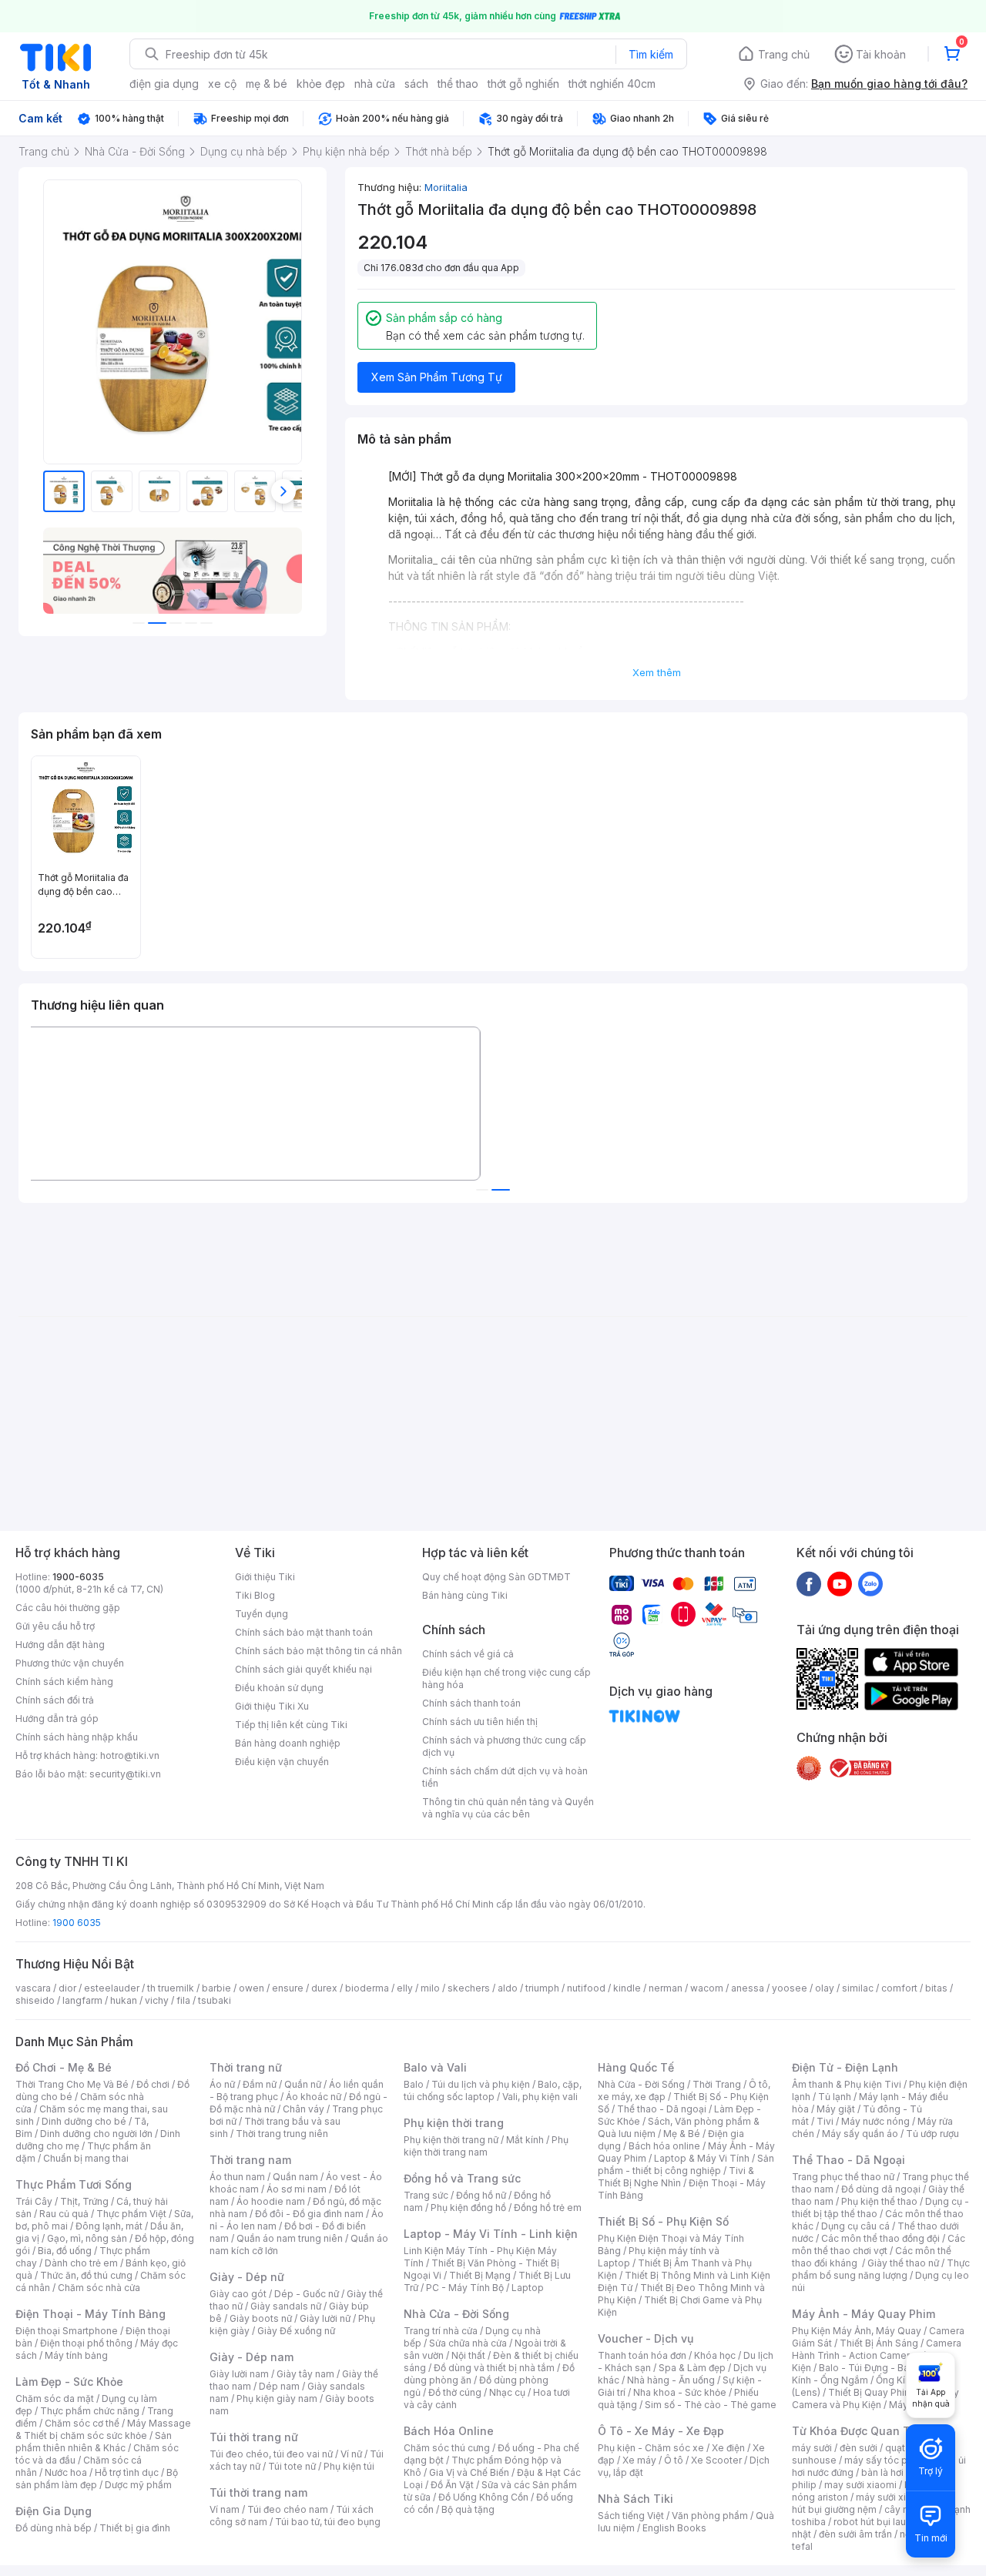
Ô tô (674, 2460)
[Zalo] (870, 1583)
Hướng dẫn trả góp (57, 1718)
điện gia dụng (164, 84)
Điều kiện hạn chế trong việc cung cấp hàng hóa (506, 1678)
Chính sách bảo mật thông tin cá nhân (319, 1651)
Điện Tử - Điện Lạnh (845, 2067)
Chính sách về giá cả (468, 1654)
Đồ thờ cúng (455, 2392)
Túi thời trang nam (258, 2492)
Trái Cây (34, 2201)
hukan (124, 2000)
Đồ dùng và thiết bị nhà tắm (494, 2368)
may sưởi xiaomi (860, 2485)
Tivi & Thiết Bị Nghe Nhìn (676, 2177)
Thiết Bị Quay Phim (870, 2392)
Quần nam (295, 2177)
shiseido (35, 2000)
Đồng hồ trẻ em (548, 2208)
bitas (936, 1988)
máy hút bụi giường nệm (874, 2503)
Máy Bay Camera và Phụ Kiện (875, 2398)
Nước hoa (66, 2472)
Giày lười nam (239, 2374)
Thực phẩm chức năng (90, 2411)
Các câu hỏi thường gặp (68, 1608)
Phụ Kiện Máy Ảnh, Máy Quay (857, 2331)
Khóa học (715, 2355)
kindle (627, 1988)
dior (67, 1988)
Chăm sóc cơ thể (82, 2423)
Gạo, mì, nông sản (87, 2238)
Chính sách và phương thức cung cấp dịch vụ (504, 1746)
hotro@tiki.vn (130, 1755)
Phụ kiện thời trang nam (486, 2146)
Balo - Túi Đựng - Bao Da (874, 2368)
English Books (674, 2528)
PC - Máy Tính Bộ (465, 2288)
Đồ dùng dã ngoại (881, 2189)
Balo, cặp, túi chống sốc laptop (493, 2090)
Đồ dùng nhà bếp (54, 2528)
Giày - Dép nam (252, 2357)
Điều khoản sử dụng (279, 1688)
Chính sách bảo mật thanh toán (304, 1632)
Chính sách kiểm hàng (64, 1682)
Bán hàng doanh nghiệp (288, 1743)
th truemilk (171, 1988)
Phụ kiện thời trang (454, 2123)
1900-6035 (78, 1577)
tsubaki (215, 2000)
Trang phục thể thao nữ (843, 2177)
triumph (542, 1988)
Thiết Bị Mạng (480, 2275)
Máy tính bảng (76, 2355)
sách (416, 84)
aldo (508, 1988)
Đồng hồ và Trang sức (462, 2178)
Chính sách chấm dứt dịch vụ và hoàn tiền (505, 1777)
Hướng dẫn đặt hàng (60, 1645)
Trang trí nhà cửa (441, 2331)
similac (858, 1988)
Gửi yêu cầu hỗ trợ (55, 1626)
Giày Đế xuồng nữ (296, 2331)
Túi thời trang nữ (254, 2437)
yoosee (790, 1988)
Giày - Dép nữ (247, 2277)
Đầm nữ (260, 2084)
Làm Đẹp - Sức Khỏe (69, 2382)
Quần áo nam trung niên (290, 2238)
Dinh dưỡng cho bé (84, 2121)
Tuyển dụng (262, 1614)
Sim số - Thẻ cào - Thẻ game (711, 2405)
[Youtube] (840, 1583)
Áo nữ (222, 2084)
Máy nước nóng (875, 2121)
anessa (748, 1988)
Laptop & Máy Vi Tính (702, 2158)
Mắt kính (525, 2140)
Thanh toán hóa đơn (642, 2355)
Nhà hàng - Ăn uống (671, 2380)
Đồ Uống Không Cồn (483, 2497)
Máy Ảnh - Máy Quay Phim (864, 2314)
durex (324, 1988)
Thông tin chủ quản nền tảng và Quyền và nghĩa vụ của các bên (508, 1808)
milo (430, 1988)
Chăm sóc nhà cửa (99, 2288)
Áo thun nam (237, 2177)
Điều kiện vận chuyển (282, 1762)
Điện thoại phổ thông (86, 2343)
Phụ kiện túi (349, 2466)
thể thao (458, 84)
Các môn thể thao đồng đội (880, 2238)
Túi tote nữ (292, 2466)
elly (405, 1988)
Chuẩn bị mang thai (86, 2158)
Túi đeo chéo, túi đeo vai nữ (271, 2454)
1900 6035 (77, 1923)
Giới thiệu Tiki (265, 1577)
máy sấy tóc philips (888, 2460)
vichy (157, 2000)
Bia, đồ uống (65, 2251)
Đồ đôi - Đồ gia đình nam (309, 2214)
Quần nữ (303, 2084)
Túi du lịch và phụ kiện (481, 2084)
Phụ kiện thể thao (879, 2201)
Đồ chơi (153, 2084)
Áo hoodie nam (271, 2201)
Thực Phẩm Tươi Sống (74, 2184)
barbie (216, 1988)
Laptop (528, 2288)
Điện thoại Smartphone (67, 2331)
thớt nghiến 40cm (612, 84)
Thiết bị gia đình (135, 2528)
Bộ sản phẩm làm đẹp (97, 2479)
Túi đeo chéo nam (288, 2509)
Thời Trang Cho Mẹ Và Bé (72, 2084)
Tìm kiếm (651, 54)
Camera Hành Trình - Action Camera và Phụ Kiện (877, 2355)
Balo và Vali (435, 2067)
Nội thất (468, 2355)
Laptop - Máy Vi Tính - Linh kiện (491, 2234)
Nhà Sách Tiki (636, 2499)
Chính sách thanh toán (471, 1703)
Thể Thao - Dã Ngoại (848, 2160)
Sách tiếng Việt (631, 2516)
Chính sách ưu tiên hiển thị (480, 1722)
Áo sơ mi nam (297, 2189)
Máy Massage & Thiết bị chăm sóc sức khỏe (103, 2429)
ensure (288, 1988)
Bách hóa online (664, 2146)
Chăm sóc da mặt (55, 2398)
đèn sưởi (859, 2448)
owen (252, 1988)
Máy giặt (836, 2109)
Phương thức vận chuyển (70, 1663)
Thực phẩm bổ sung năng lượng (881, 2269)
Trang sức (426, 2195)
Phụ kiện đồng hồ (468, 2208)
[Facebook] (809, 1583)
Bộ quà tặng (468, 2509)
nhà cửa (375, 84)
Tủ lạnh (835, 2097)
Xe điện (728, 2448)
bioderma (367, 1988)
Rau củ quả (64, 2214)
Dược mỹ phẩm (138, 2485)
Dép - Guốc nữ (307, 2294)
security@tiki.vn (125, 1774)
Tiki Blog (255, 1595)
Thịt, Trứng (84, 2201)
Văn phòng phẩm (710, 2516)
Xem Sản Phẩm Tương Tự (437, 377)
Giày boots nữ (261, 2318)
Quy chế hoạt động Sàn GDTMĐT (496, 1577)
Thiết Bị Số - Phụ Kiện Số (663, 2221)
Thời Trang (717, 2084)
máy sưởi (812, 2448)
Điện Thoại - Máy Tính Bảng (91, 2314)
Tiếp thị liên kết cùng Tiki (291, 1725)
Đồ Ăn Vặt (452, 2485)
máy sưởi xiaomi (892, 2497)
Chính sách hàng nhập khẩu (77, 1737)
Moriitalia (446, 187)
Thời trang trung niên (282, 2134)
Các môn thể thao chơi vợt (879, 2244)
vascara (33, 1988)
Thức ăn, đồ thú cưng (86, 2275)
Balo (414, 2084)
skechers (469, 1988)
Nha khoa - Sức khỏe (680, 2392)
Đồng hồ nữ (481, 2195)
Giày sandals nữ (286, 2306)
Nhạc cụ (507, 2392)
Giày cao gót (238, 2294)
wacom (707, 1988)
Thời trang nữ (246, 2067)
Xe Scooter (716, 2460)
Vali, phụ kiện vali (540, 2097)
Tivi (825, 2121)
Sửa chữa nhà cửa (468, 2343)
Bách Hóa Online (449, 2431)
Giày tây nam (305, 2374)
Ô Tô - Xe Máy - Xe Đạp (661, 2431)
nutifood (586, 1988)
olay (825, 1988)
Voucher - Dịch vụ (646, 2338)
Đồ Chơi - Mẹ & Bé (64, 2067)
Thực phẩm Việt (131, 2214)
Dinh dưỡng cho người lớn (96, 2134)
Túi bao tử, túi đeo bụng (328, 2522)
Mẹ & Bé (682, 2134)
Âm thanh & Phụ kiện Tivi (847, 2084)
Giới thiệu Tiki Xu (272, 1706)
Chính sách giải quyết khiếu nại (304, 1669)
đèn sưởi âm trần (855, 2534)
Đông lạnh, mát (109, 2226)
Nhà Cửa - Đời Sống (456, 2314)
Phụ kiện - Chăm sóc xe (651, 2448)
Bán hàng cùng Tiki (465, 1595)
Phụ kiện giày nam (277, 2398)
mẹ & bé (267, 84)
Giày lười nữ (325, 2318)
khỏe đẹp (321, 84)
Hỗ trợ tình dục (127, 2472)
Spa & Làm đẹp (692, 2368)
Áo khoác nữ (314, 2097)
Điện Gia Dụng (54, 2511)
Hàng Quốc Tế (636, 2067)
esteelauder (112, 1988)
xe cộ (222, 84)
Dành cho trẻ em (81, 2263)
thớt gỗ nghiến (523, 84)
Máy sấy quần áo (860, 2134)
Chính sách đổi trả (55, 1700)
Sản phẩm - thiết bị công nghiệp (686, 2164)
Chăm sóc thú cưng (447, 2448)
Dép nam (279, 2386)
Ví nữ (351, 2454)
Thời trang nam (250, 2160)
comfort (899, 1988)
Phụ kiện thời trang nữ (451, 2140)
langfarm (82, 2000)
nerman (666, 1988)
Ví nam (225, 2509)
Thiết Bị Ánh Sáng (879, 2343)
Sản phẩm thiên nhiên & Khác (94, 2442)
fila (183, 2000)
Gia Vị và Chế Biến (469, 2472)
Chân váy (304, 2109)
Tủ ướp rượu (932, 2134)
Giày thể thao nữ (903, 2263)
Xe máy (639, 2460)
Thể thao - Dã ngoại (662, 2109)
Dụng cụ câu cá (855, 2226)
